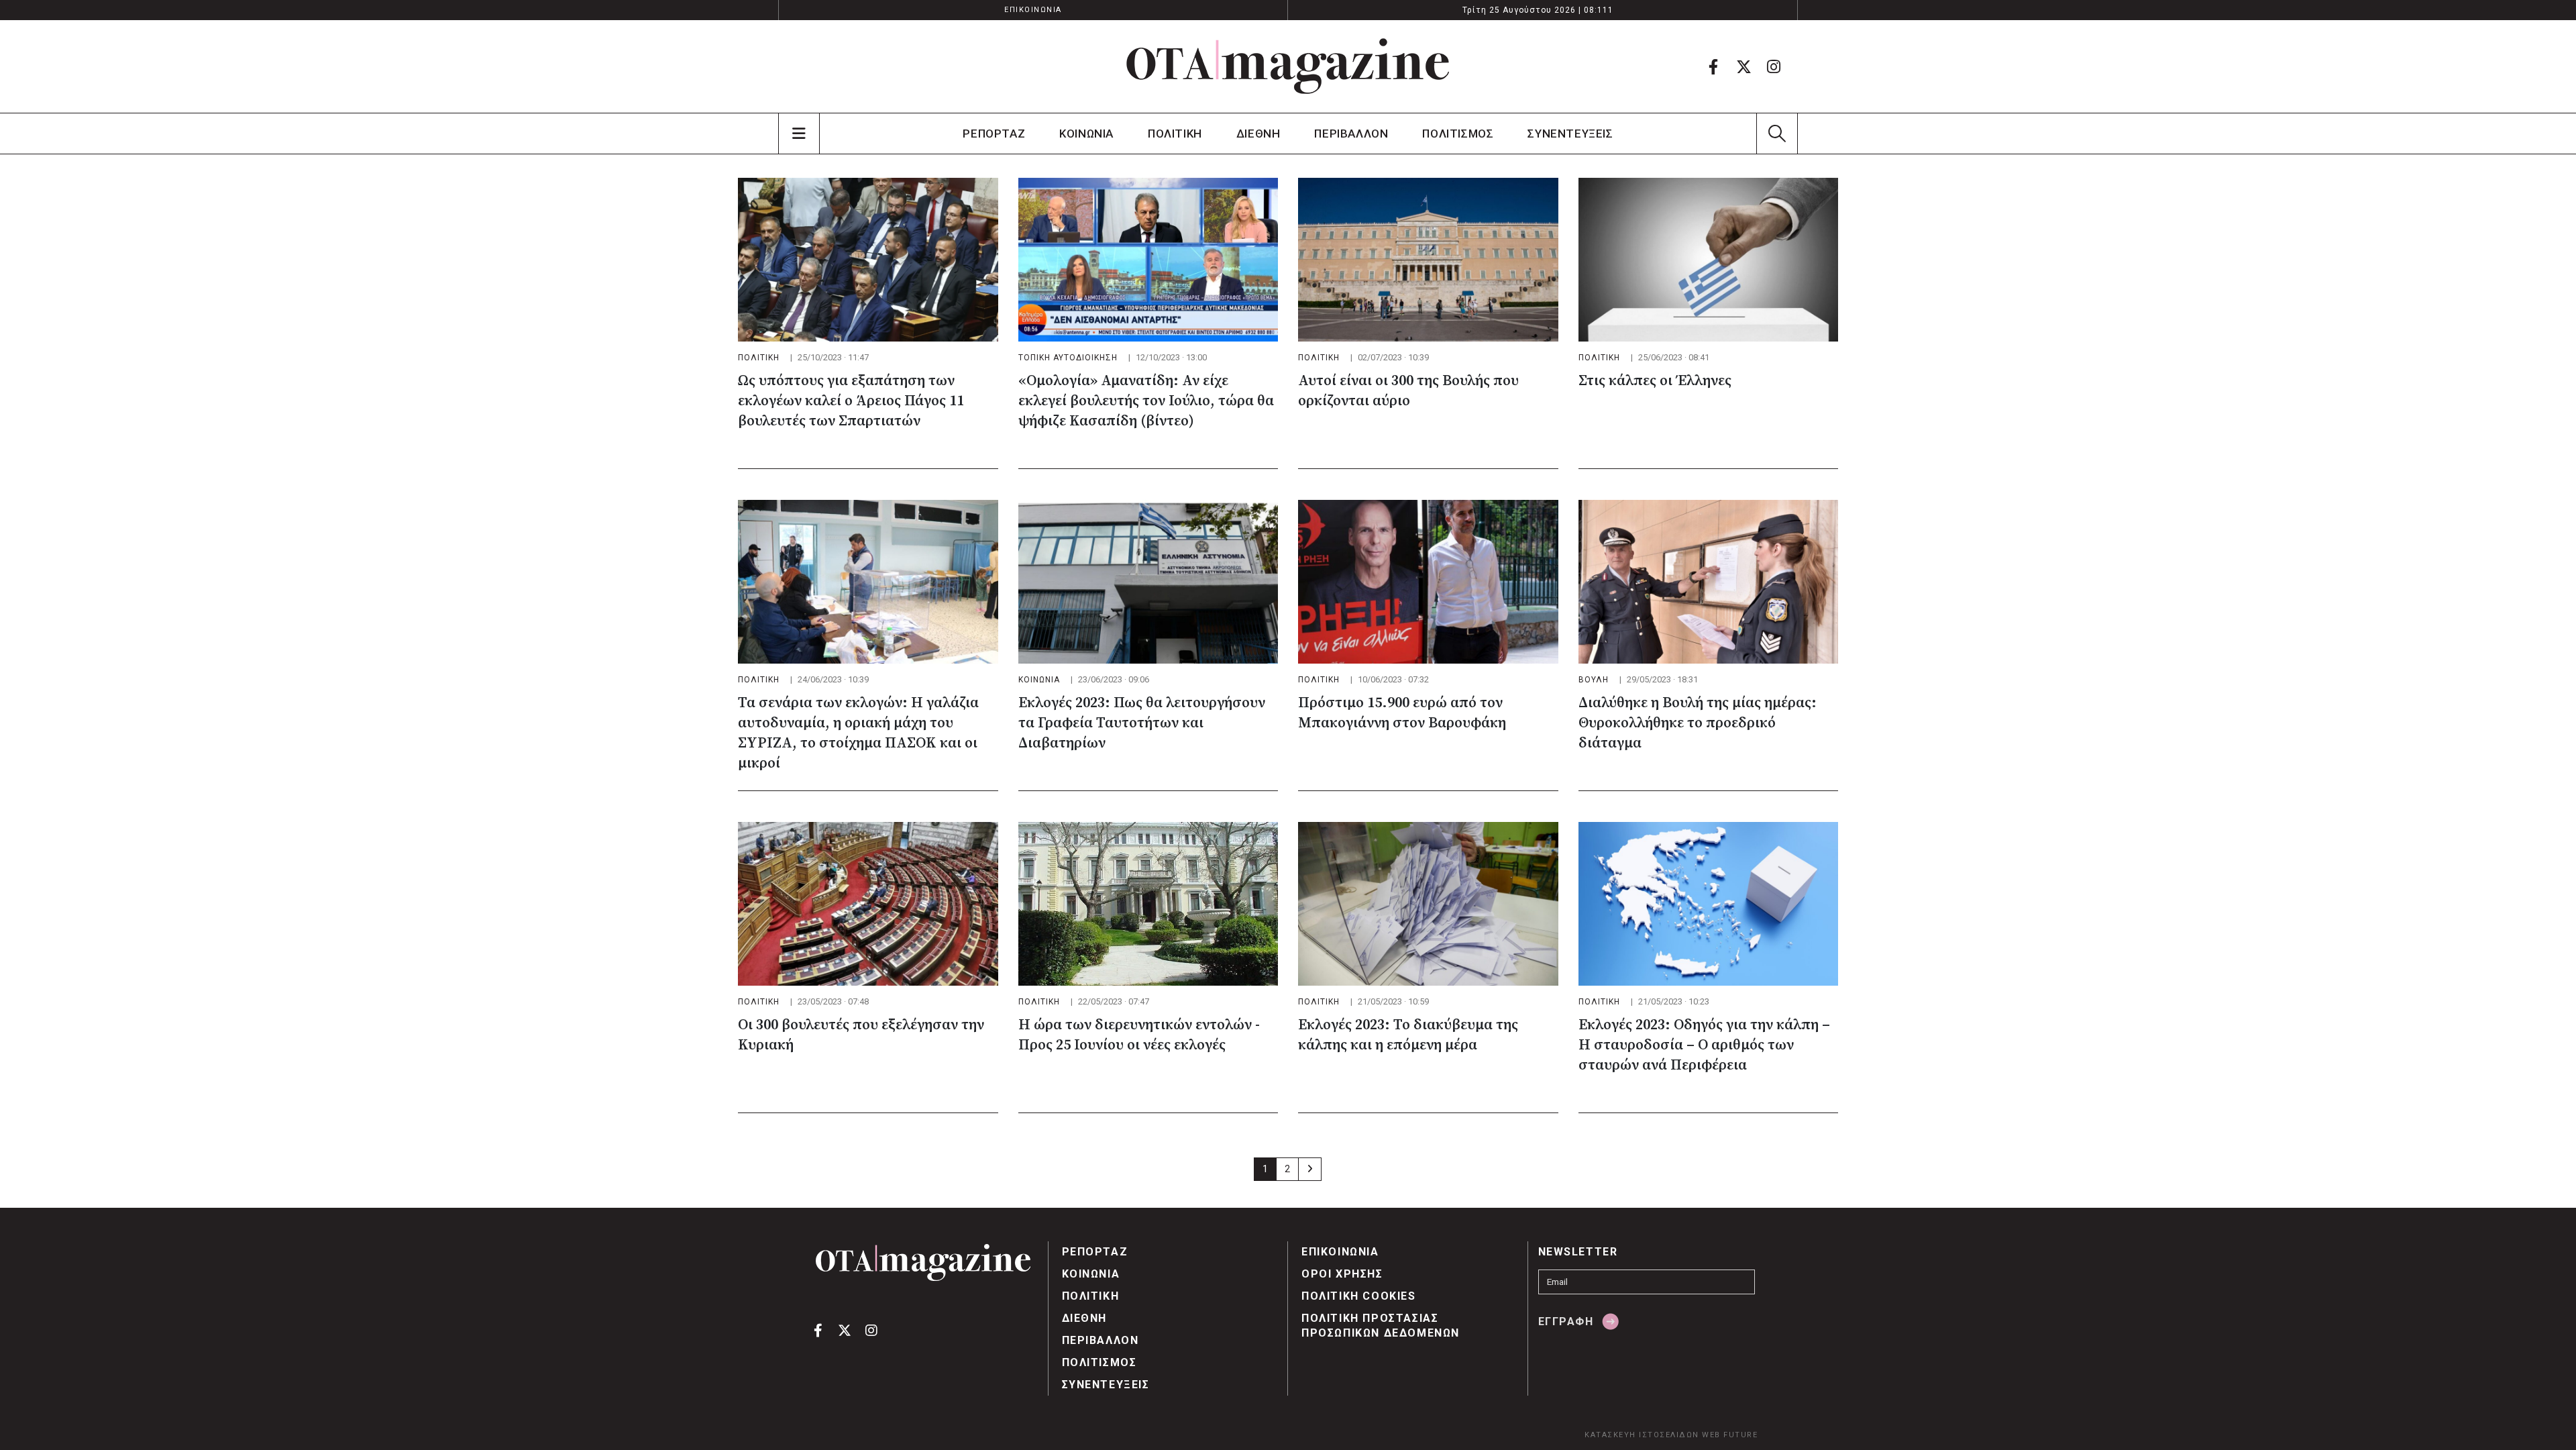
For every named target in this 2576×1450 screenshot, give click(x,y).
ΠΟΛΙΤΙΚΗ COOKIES (1359, 1296)
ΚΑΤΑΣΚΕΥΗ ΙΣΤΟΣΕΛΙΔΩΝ (1642, 1435)
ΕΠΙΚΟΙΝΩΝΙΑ (1033, 10)
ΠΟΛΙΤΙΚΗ (1175, 134)
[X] (1743, 66)
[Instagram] (1774, 66)
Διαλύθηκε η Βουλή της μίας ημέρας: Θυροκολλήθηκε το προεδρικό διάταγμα (1698, 723)
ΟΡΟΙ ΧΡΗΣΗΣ (1342, 1274)
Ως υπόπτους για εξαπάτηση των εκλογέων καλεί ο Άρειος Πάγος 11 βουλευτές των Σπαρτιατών (851, 401)
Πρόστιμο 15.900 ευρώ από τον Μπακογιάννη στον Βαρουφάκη (1402, 713)
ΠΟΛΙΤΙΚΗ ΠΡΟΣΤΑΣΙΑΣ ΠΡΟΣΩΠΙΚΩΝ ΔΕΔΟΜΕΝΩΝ (1381, 1326)
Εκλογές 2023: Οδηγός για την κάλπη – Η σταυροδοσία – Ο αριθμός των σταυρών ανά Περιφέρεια (1704, 1045)
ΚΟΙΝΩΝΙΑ (1086, 134)
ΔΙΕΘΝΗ (1258, 134)
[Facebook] (1713, 66)
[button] (1777, 134)
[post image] (868, 260)
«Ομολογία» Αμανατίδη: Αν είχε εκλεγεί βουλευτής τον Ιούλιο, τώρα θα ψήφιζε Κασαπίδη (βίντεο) (1146, 401)
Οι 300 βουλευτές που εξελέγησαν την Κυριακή (861, 1035)
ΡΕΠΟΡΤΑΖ (994, 134)
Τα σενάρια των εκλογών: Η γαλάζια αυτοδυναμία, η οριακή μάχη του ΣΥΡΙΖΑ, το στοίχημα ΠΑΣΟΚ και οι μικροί (858, 733)
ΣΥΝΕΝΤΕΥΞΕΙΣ (1570, 134)
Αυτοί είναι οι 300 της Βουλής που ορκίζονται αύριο (1408, 391)
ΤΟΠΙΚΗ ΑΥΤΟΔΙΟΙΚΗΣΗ (1068, 358)
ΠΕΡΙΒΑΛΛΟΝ (1351, 134)
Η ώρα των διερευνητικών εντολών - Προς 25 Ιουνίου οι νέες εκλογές (1139, 1035)
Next (1310, 1169)
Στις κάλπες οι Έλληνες (1655, 381)
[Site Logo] (1288, 66)
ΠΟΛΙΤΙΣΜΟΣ (1458, 134)
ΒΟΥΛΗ (1594, 680)
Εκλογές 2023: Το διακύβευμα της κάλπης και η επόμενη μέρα (1408, 1035)
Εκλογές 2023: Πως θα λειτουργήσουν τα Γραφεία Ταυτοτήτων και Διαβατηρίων (1142, 723)
